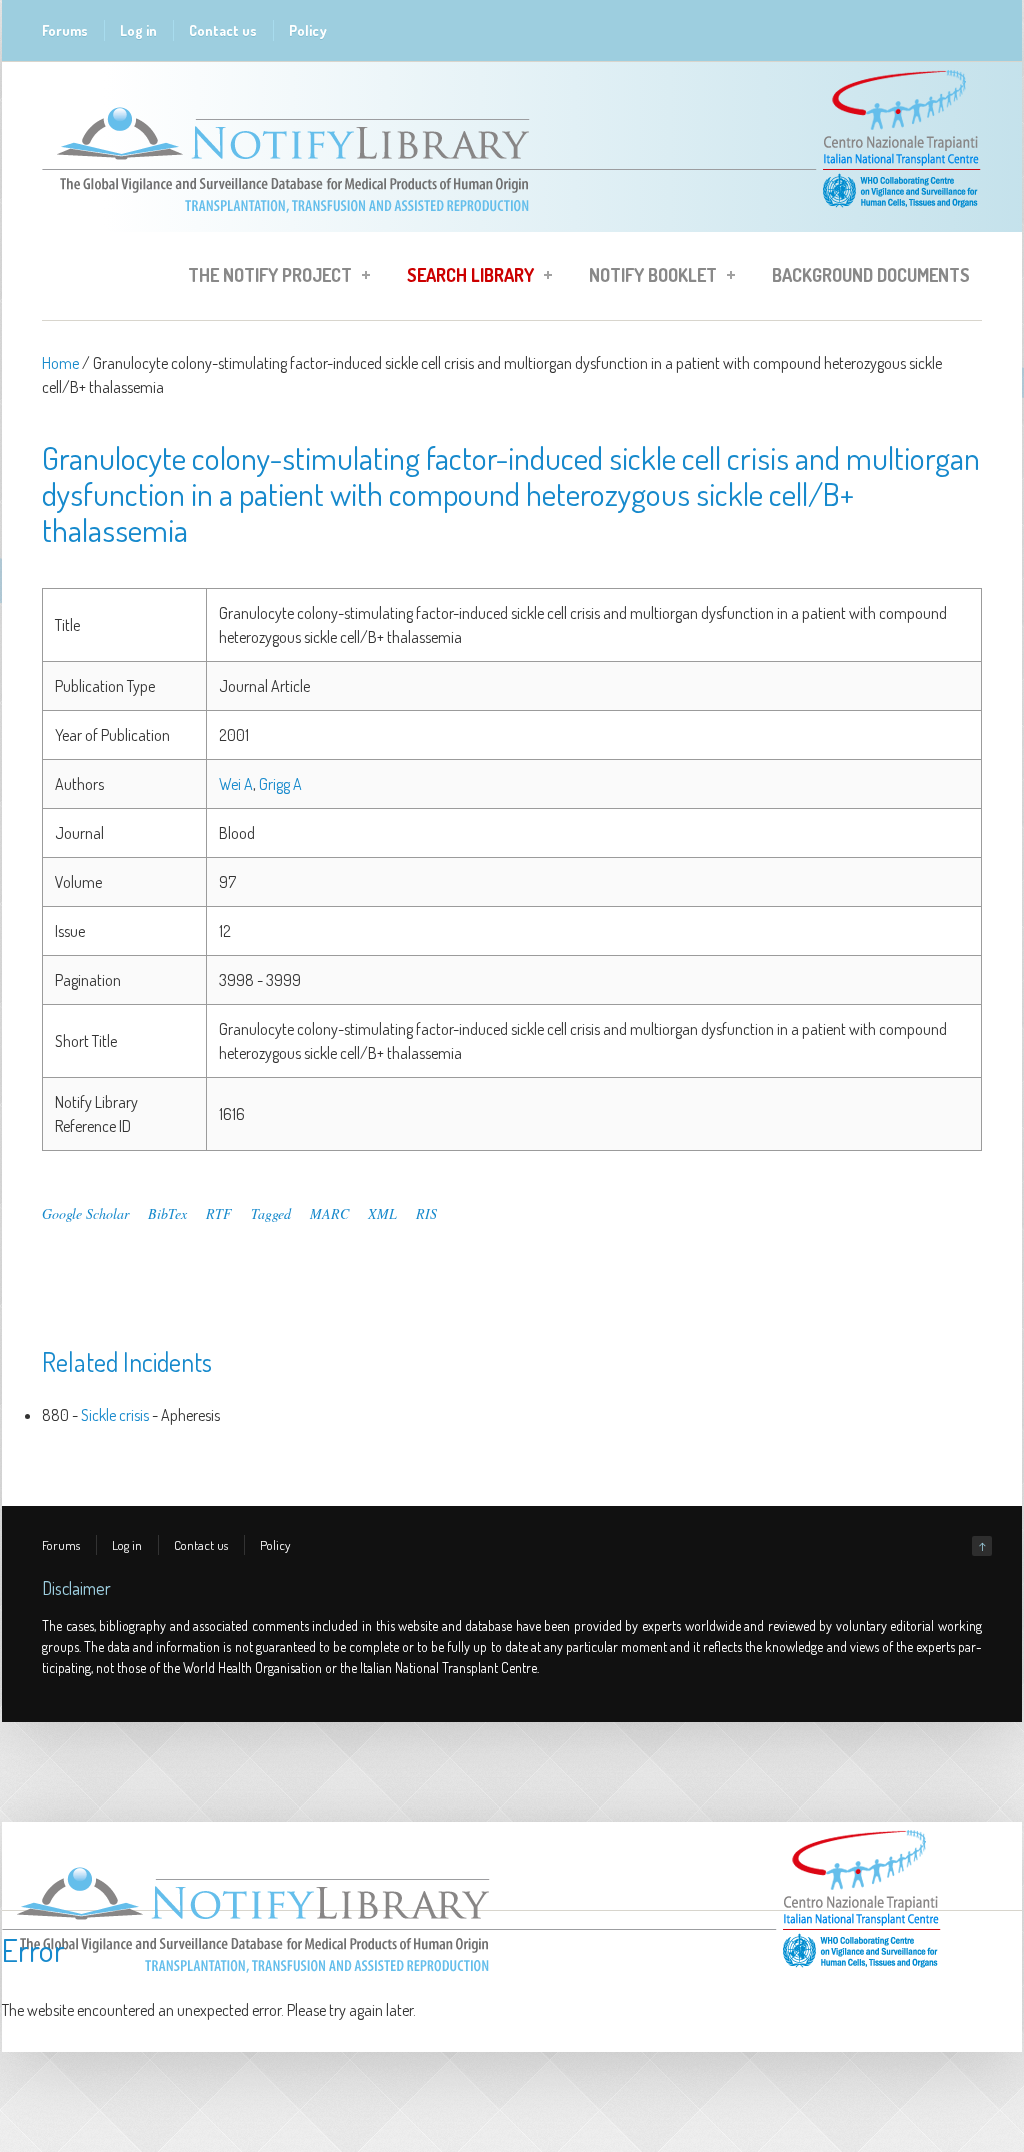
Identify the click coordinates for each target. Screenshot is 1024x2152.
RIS (426, 1213)
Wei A (236, 784)
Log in (138, 30)
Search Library (464, 278)
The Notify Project (264, 278)
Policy (308, 30)
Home (60, 363)
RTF (219, 1213)
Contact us (223, 30)
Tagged (271, 1213)
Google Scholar (85, 1213)
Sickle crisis (115, 1415)
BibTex (167, 1213)
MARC (329, 1213)
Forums (65, 30)
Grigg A (280, 784)
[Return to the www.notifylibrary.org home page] (512, 222)
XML (382, 1213)
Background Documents (871, 275)
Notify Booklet (647, 278)
